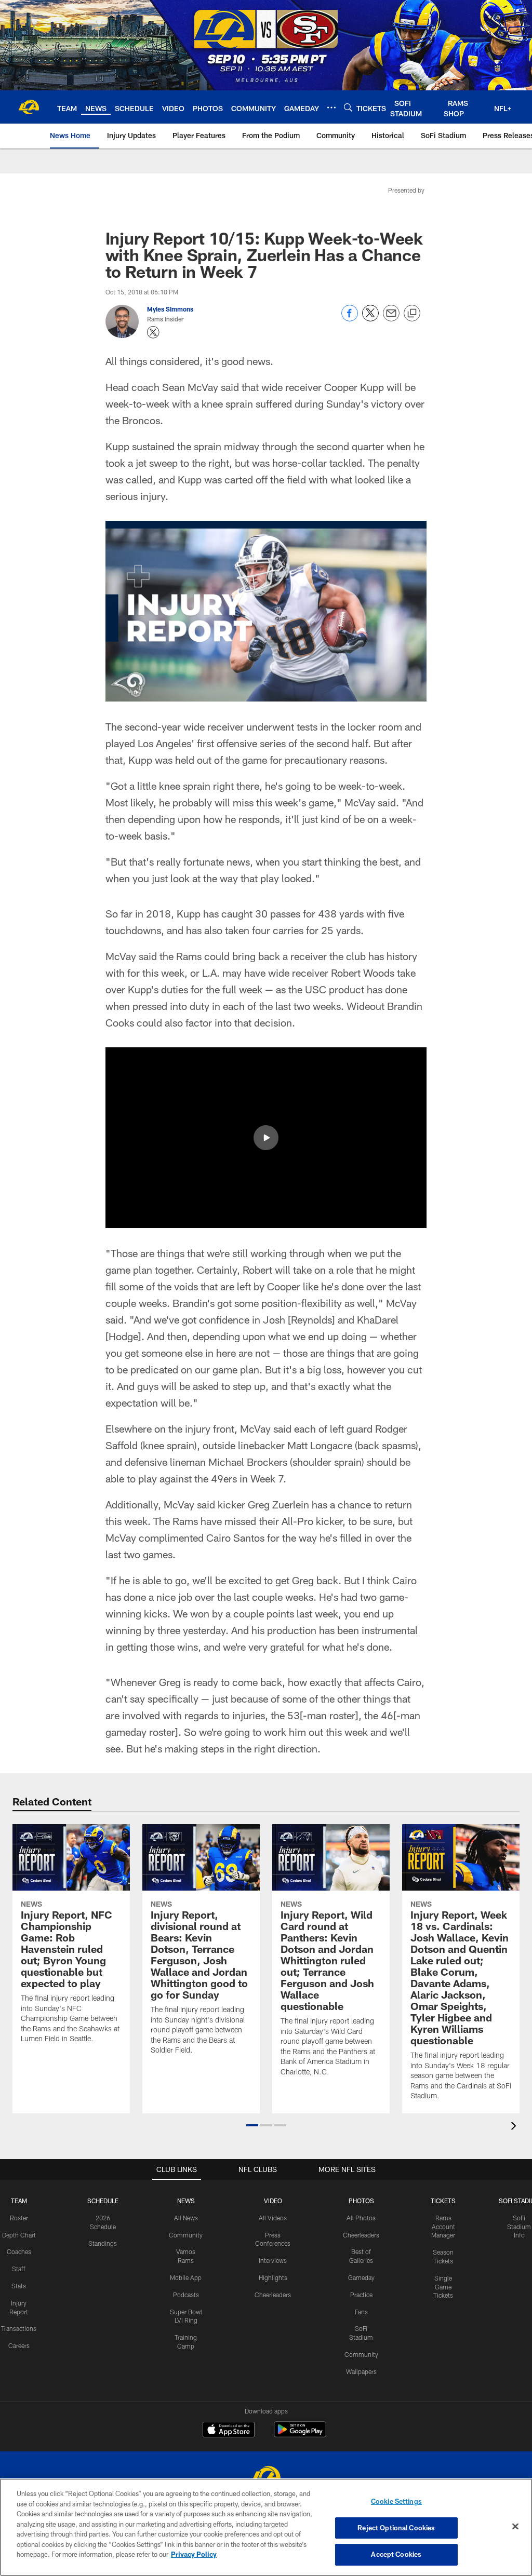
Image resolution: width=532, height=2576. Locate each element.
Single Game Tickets (443, 2287)
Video (273, 2201)
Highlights (273, 2277)
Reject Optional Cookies (396, 2528)
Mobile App (186, 2277)
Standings (103, 2243)
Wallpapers (361, 2371)
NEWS (186, 2201)
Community (186, 2235)
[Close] (515, 2527)
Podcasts (186, 2295)
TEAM (19, 2201)
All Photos (361, 2218)
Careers (19, 2345)
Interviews (273, 2260)
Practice (361, 2295)
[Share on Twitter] (370, 319)
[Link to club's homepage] (29, 107)
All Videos (273, 2218)
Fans (361, 2312)
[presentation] (515, 2127)
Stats (19, 2286)
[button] (266, 1138)
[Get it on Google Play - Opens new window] (300, 2435)
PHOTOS (361, 2201)
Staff (19, 2269)
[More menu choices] (331, 107)
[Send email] (391, 319)
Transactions (19, 2328)
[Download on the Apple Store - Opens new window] (229, 2431)
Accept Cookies (396, 2554)
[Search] (348, 107)
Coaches (19, 2251)
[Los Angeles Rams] (266, 2478)
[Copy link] (412, 314)
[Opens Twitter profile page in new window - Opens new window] (153, 332)
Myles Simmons (170, 309)
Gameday (361, 2277)
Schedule (103, 2201)
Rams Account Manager (443, 2227)
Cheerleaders (273, 2295)
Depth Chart (19, 2235)
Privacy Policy (194, 2554)
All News (186, 2218)
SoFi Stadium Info (519, 2227)
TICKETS (443, 2201)
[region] (266, 2527)
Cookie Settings (396, 2501)
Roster (19, 2218)
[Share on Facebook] (350, 319)
